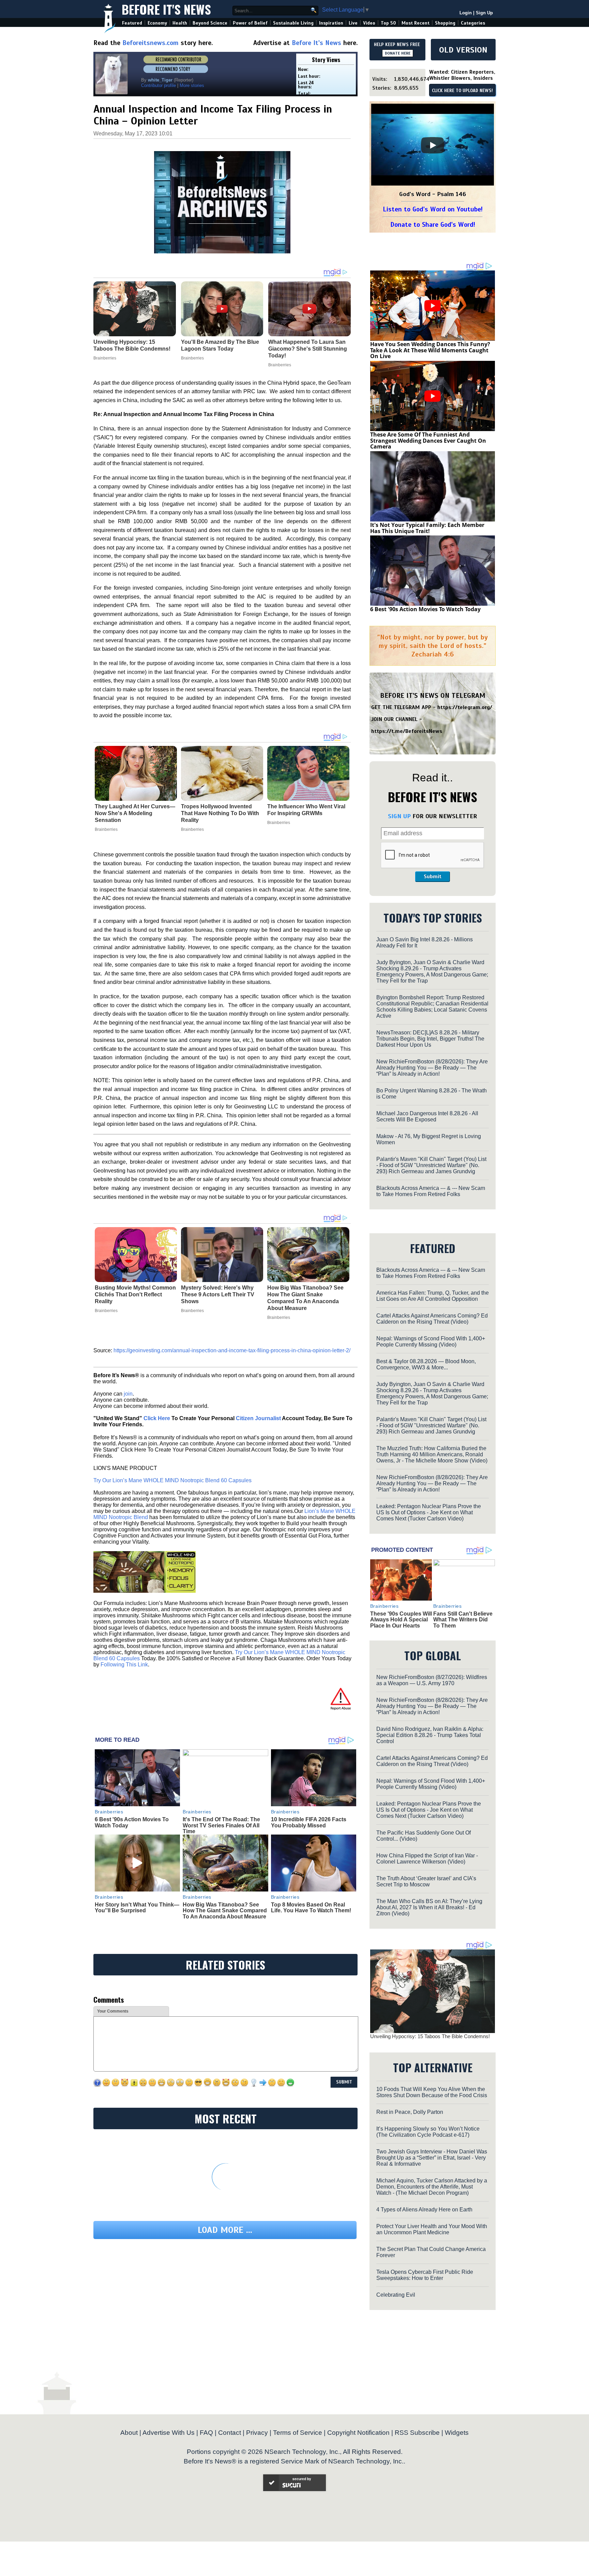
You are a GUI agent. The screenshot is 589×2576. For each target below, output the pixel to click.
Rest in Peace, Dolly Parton (410, 2112)
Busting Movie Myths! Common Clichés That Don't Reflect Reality (135, 1294)
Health (180, 23)
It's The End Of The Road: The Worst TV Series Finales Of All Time (221, 1825)
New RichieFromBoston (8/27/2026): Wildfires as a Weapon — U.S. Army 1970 (432, 1680)
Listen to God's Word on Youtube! (433, 209)
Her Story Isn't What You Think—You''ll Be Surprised (137, 1908)
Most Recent (416, 23)
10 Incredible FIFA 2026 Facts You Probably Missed (309, 1822)
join (128, 1394)
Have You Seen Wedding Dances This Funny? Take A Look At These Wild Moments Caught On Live (430, 350)
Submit (433, 877)
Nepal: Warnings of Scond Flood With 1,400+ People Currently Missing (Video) (431, 1342)
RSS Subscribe (417, 2433)
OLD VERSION (463, 50)
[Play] (433, 145)
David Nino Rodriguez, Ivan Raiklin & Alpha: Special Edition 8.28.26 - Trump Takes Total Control (430, 1735)
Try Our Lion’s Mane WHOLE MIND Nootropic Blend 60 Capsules (172, 1480)
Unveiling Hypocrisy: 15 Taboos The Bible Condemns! (430, 2036)
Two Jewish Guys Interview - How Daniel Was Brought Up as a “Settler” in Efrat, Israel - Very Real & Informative (432, 2158)
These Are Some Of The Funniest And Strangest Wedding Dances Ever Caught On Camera (428, 440)
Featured (132, 23)
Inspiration (331, 23)
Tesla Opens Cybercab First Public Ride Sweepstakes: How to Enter (425, 2275)
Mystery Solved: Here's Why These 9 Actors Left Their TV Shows (218, 1294)
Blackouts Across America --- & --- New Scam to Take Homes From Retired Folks (431, 1191)
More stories (192, 85)
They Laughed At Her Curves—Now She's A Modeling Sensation (135, 813)
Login (466, 13)
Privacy (257, 2433)
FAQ (206, 2433)
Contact (230, 2433)
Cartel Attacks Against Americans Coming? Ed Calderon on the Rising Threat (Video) (432, 1319)
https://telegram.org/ (465, 707)
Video (369, 23)
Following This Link (124, 1665)
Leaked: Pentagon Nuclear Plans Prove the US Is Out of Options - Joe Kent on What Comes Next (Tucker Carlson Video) (429, 1512)
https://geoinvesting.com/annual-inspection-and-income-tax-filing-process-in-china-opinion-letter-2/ (232, 1350)
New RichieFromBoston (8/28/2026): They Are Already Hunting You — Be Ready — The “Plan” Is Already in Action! (432, 1068)
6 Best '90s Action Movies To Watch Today (425, 609)
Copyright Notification (358, 2433)
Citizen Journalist (258, 1418)
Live (353, 23)
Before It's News (166, 9)
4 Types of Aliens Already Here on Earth (424, 2210)
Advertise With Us (169, 2433)
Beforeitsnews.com (150, 43)
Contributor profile (158, 85)
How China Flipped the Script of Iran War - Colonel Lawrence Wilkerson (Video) (427, 1859)
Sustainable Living (293, 23)
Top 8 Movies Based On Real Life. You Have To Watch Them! (311, 1908)
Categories (473, 23)
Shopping (445, 23)
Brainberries (106, 829)
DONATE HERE (398, 53)
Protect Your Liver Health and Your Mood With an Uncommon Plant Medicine (432, 2229)
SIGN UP (399, 816)
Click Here (157, 1418)
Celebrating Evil (396, 2295)
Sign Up (484, 13)
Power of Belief (250, 23)
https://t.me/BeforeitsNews (407, 731)
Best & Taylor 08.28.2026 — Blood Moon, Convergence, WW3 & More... (426, 1364)
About (129, 2433)
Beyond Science (210, 23)
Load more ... (225, 2230)
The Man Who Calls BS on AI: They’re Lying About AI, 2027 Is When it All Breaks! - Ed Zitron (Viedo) (429, 1907)
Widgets (457, 2433)
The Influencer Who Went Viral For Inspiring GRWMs (306, 810)
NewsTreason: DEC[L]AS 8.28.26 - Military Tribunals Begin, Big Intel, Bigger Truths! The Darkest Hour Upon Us (430, 1039)
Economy (157, 23)
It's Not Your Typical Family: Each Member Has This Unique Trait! (427, 528)
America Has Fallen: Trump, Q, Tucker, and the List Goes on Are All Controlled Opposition (433, 1296)
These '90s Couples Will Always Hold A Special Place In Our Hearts (401, 1620)
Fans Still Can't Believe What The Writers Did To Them (463, 1620)
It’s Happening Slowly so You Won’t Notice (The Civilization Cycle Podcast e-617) (428, 2132)
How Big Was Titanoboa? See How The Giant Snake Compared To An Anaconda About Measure (305, 1298)
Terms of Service (298, 2433)
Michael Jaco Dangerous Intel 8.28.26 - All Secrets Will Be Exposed (427, 1116)
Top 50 (388, 23)
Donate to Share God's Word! (433, 225)
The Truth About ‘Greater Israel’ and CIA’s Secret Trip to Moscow (426, 1881)
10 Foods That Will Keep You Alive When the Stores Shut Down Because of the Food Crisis (432, 2092)
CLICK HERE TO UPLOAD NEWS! (462, 91)
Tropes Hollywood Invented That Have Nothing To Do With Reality (220, 813)
